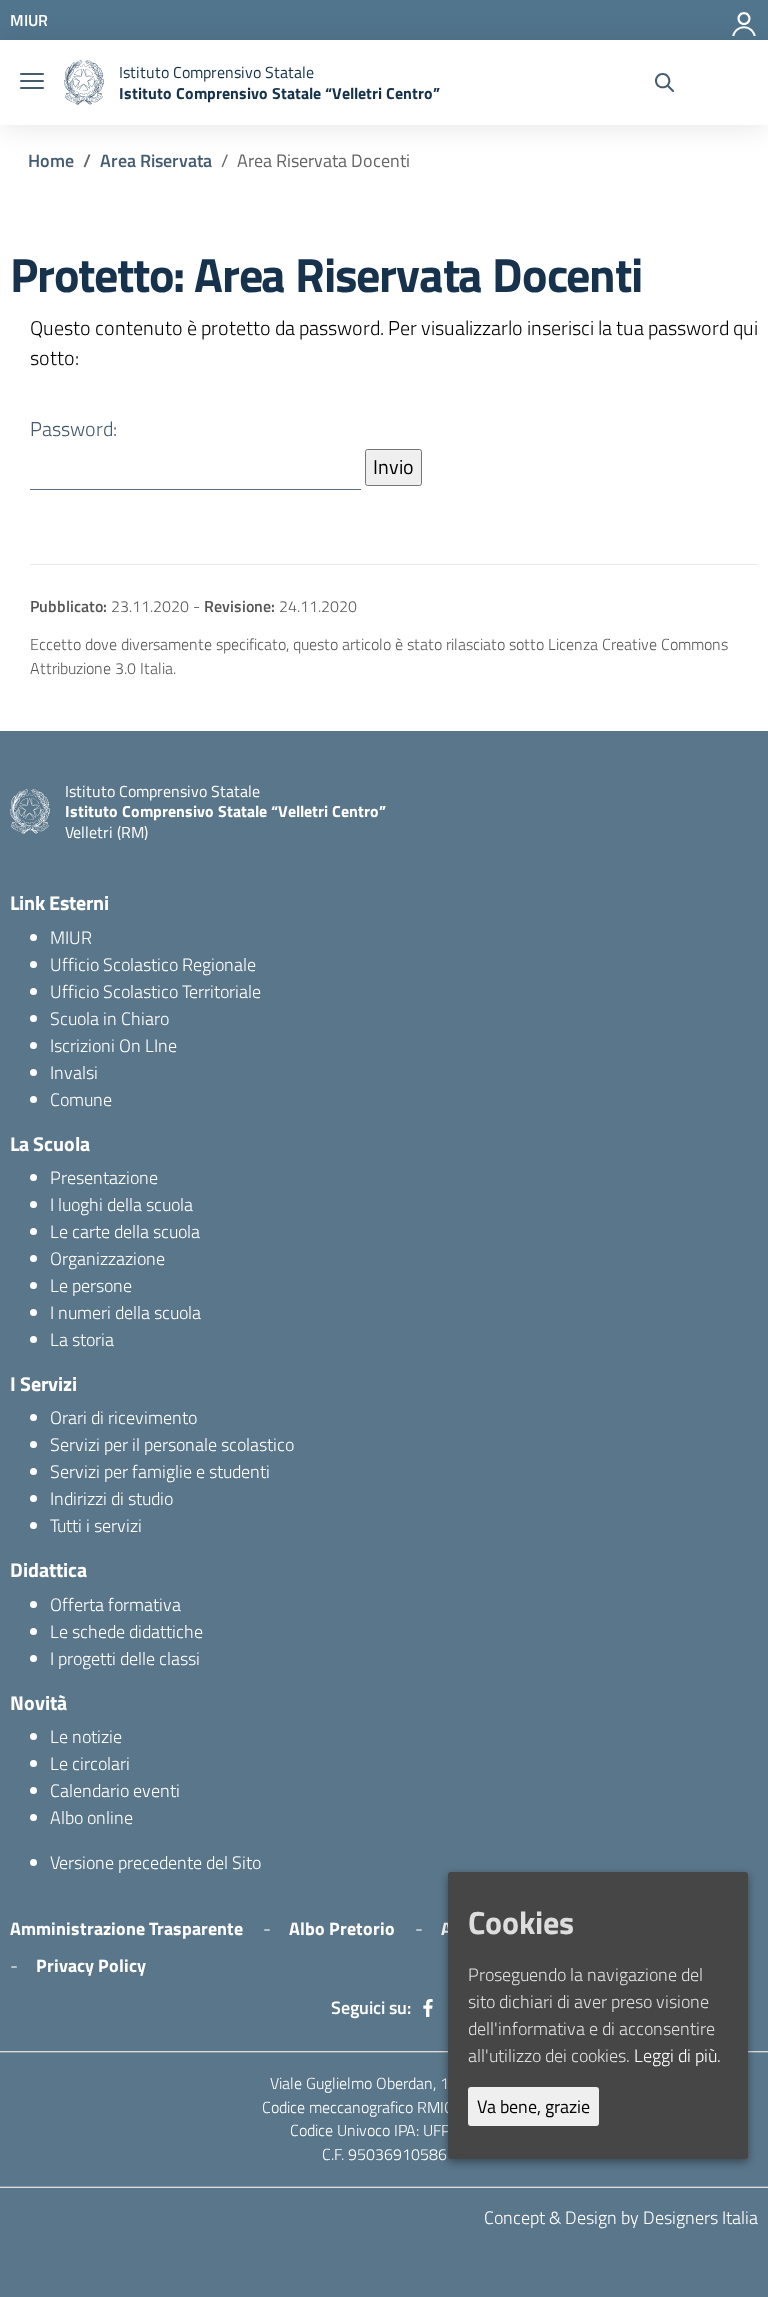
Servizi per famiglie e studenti (160, 1471)
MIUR (71, 937)
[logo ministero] (84, 82)
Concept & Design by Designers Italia (621, 2217)
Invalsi (74, 1072)
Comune (81, 1099)
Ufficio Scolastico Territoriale (155, 991)
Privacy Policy (91, 1965)
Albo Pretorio (342, 1928)
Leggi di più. (677, 2055)
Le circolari (90, 1763)
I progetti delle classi (125, 1658)
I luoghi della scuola (121, 1204)
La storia (82, 1339)
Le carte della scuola (125, 1231)
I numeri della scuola (125, 1312)
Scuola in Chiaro (109, 1018)
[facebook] (428, 2008)
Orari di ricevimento (123, 1417)
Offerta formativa (115, 1604)
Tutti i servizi (96, 1525)
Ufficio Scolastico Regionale (153, 964)
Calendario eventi (115, 1790)
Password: (73, 429)
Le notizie (86, 1736)
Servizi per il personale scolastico (172, 1444)
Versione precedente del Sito (155, 1862)
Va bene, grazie (533, 2106)
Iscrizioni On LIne (113, 1045)
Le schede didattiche (126, 1631)
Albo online (91, 1817)
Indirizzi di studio (111, 1498)
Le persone (91, 1285)
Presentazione (104, 1177)
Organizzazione (107, 1258)
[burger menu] (32, 82)
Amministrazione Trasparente (126, 1928)
